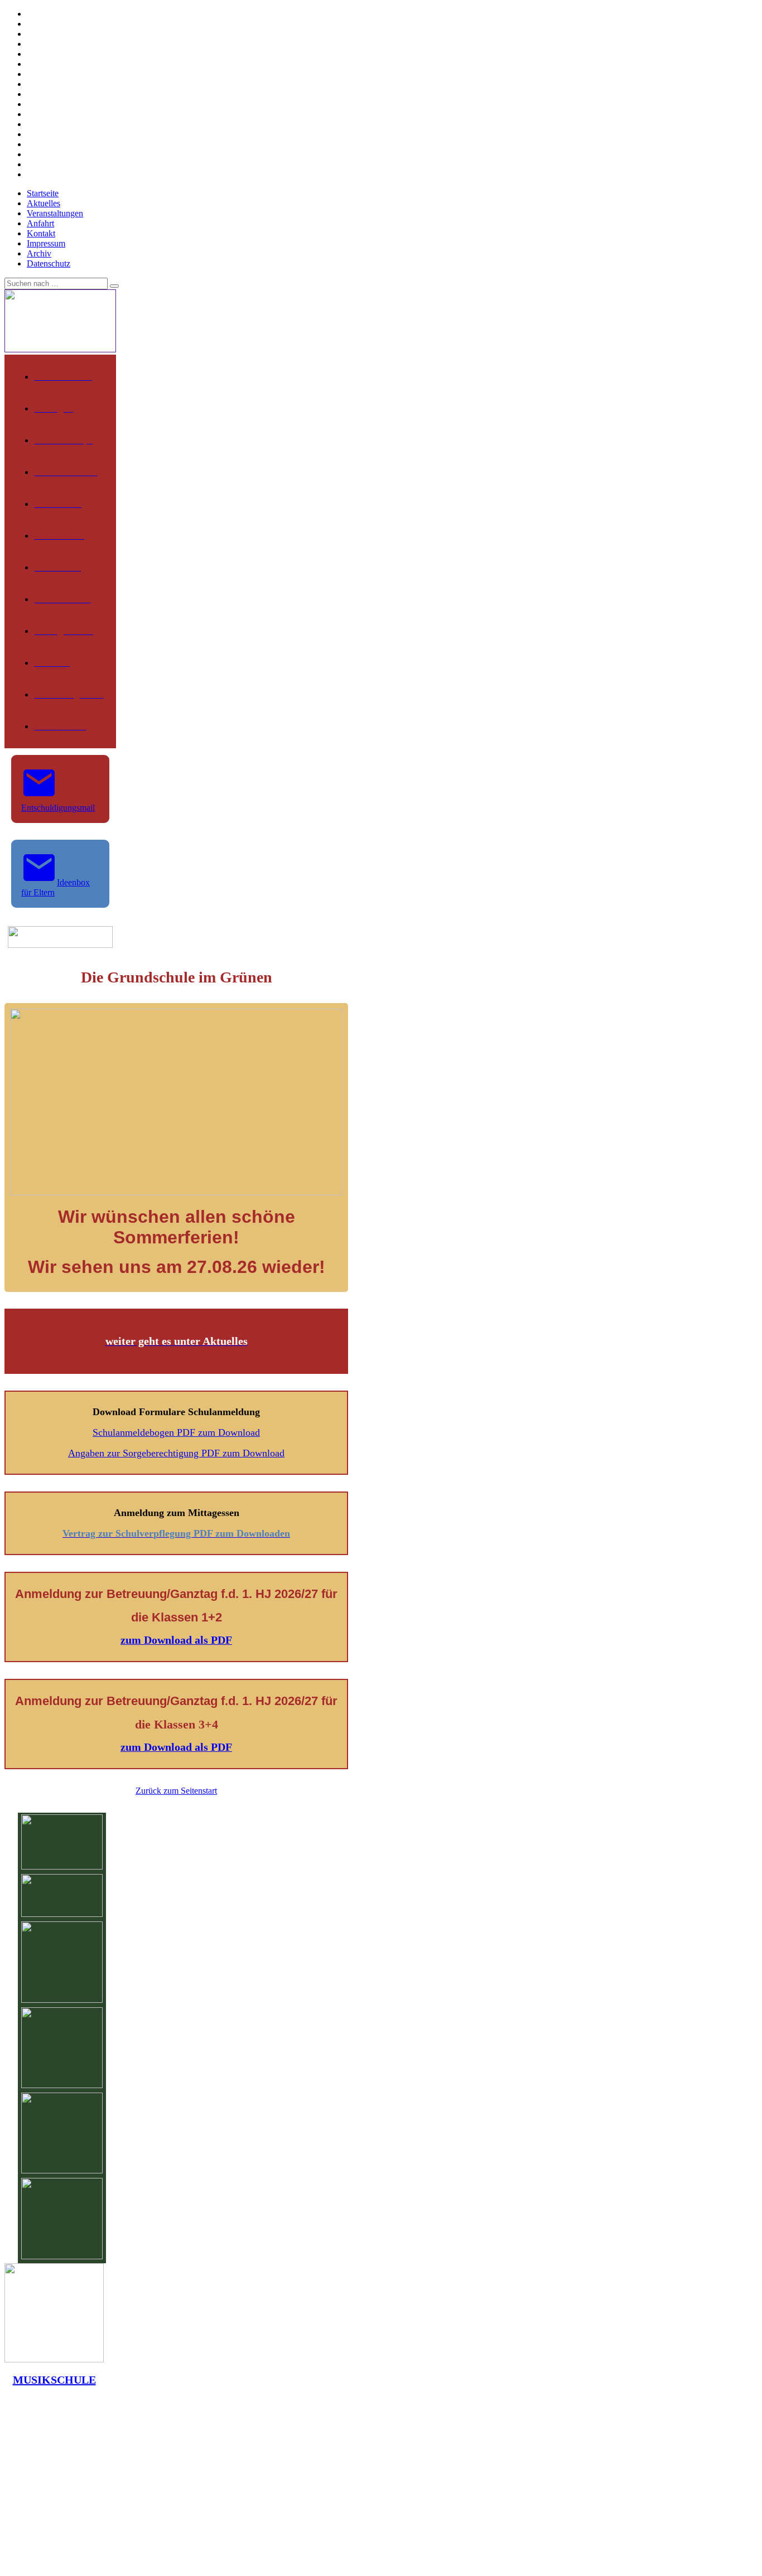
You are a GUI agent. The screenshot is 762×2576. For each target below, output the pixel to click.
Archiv (39, 253)
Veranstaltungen (55, 213)
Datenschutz (49, 263)
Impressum (46, 243)
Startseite (43, 193)
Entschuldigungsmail (58, 808)
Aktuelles (44, 203)
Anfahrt (40, 223)
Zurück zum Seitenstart (176, 1791)
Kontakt (41, 233)
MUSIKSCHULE (54, 2380)
